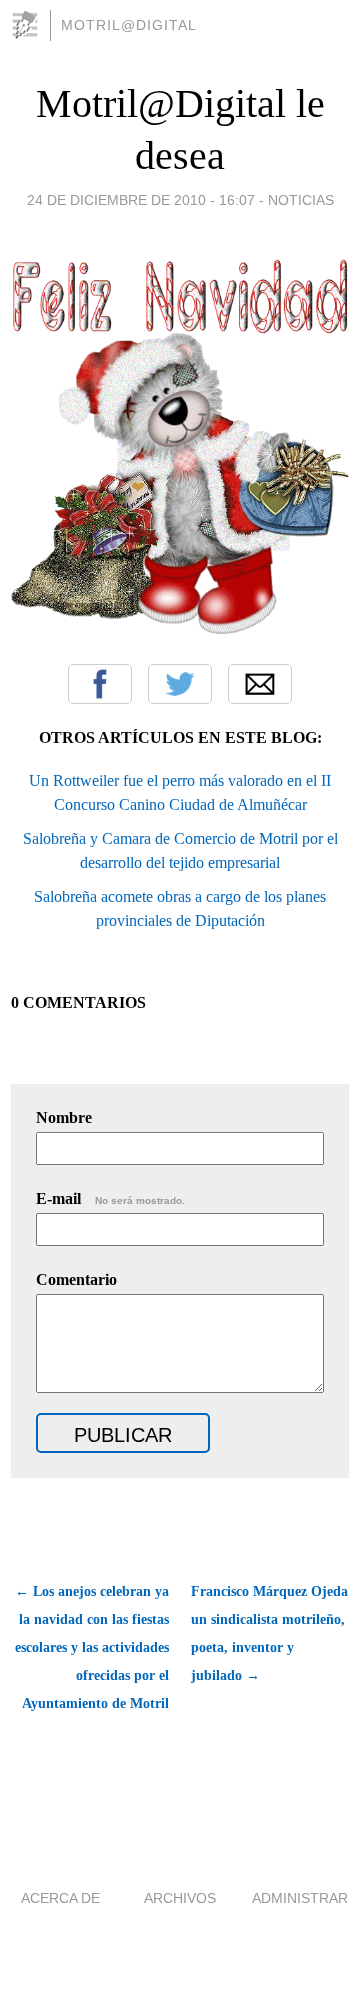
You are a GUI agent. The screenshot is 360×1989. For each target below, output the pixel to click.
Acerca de (60, 1898)
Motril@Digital (129, 25)
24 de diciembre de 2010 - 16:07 (141, 200)
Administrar (300, 1898)
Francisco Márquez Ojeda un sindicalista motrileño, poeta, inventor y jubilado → (269, 1633)
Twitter (180, 684)
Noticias (301, 200)
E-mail (110, 1198)
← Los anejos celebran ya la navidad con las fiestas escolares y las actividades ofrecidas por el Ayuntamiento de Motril (92, 1647)
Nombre (64, 1117)
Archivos (180, 1898)
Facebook (100, 684)
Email (260, 684)
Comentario (76, 1279)
